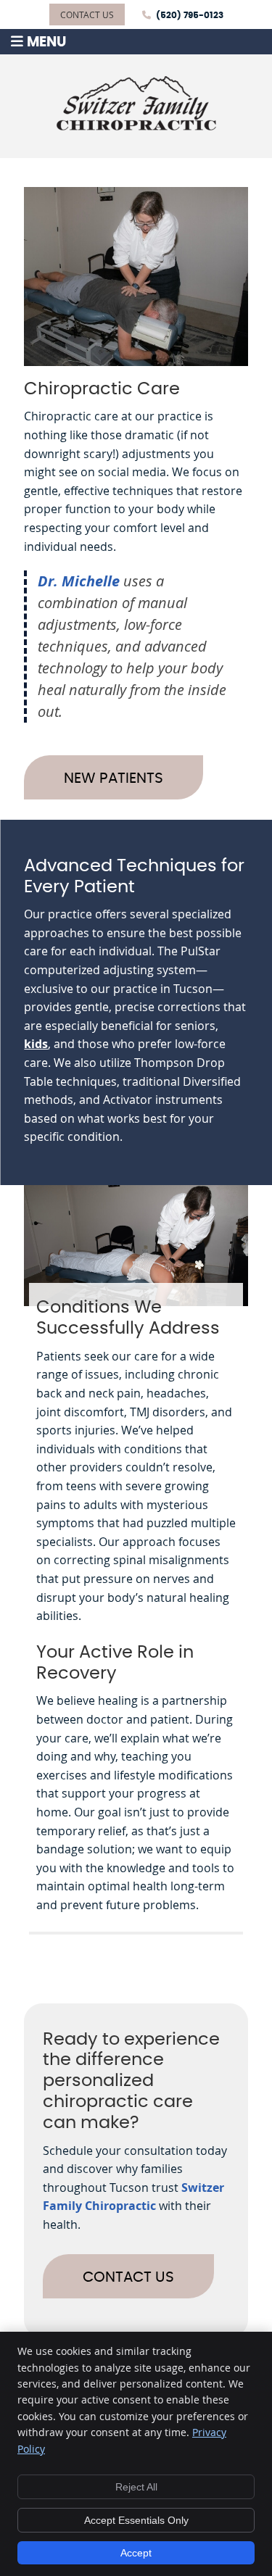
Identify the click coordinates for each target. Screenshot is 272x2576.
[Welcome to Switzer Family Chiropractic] (136, 126)
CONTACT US (87, 14)
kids (36, 1044)
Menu (46, 42)
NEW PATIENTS (114, 778)
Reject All (136, 2487)
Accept (136, 2553)
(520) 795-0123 (190, 15)
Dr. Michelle (79, 581)
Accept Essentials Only (136, 2520)
